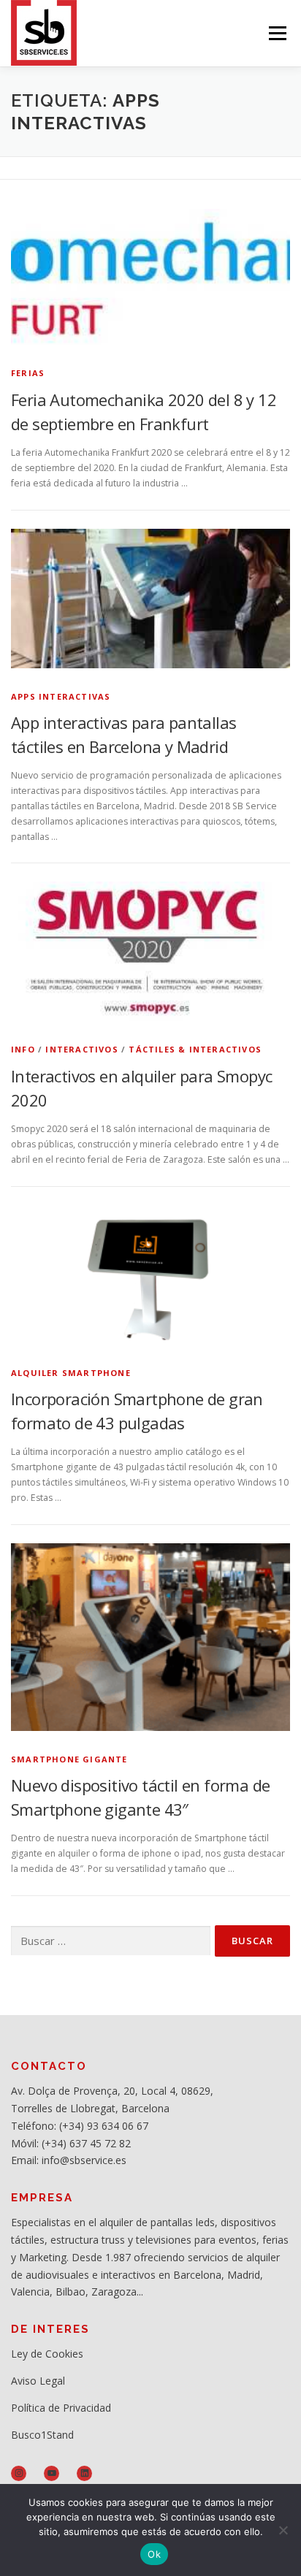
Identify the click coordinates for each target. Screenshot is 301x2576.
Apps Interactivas (61, 696)
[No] (283, 2530)
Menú (277, 33)
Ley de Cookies (47, 2354)
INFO (23, 1049)
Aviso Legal (38, 2381)
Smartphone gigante (69, 1759)
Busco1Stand (42, 2435)
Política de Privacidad (61, 2408)
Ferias (28, 373)
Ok (154, 2554)
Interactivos (81, 1049)
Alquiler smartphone (71, 1373)
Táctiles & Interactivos (195, 1049)
